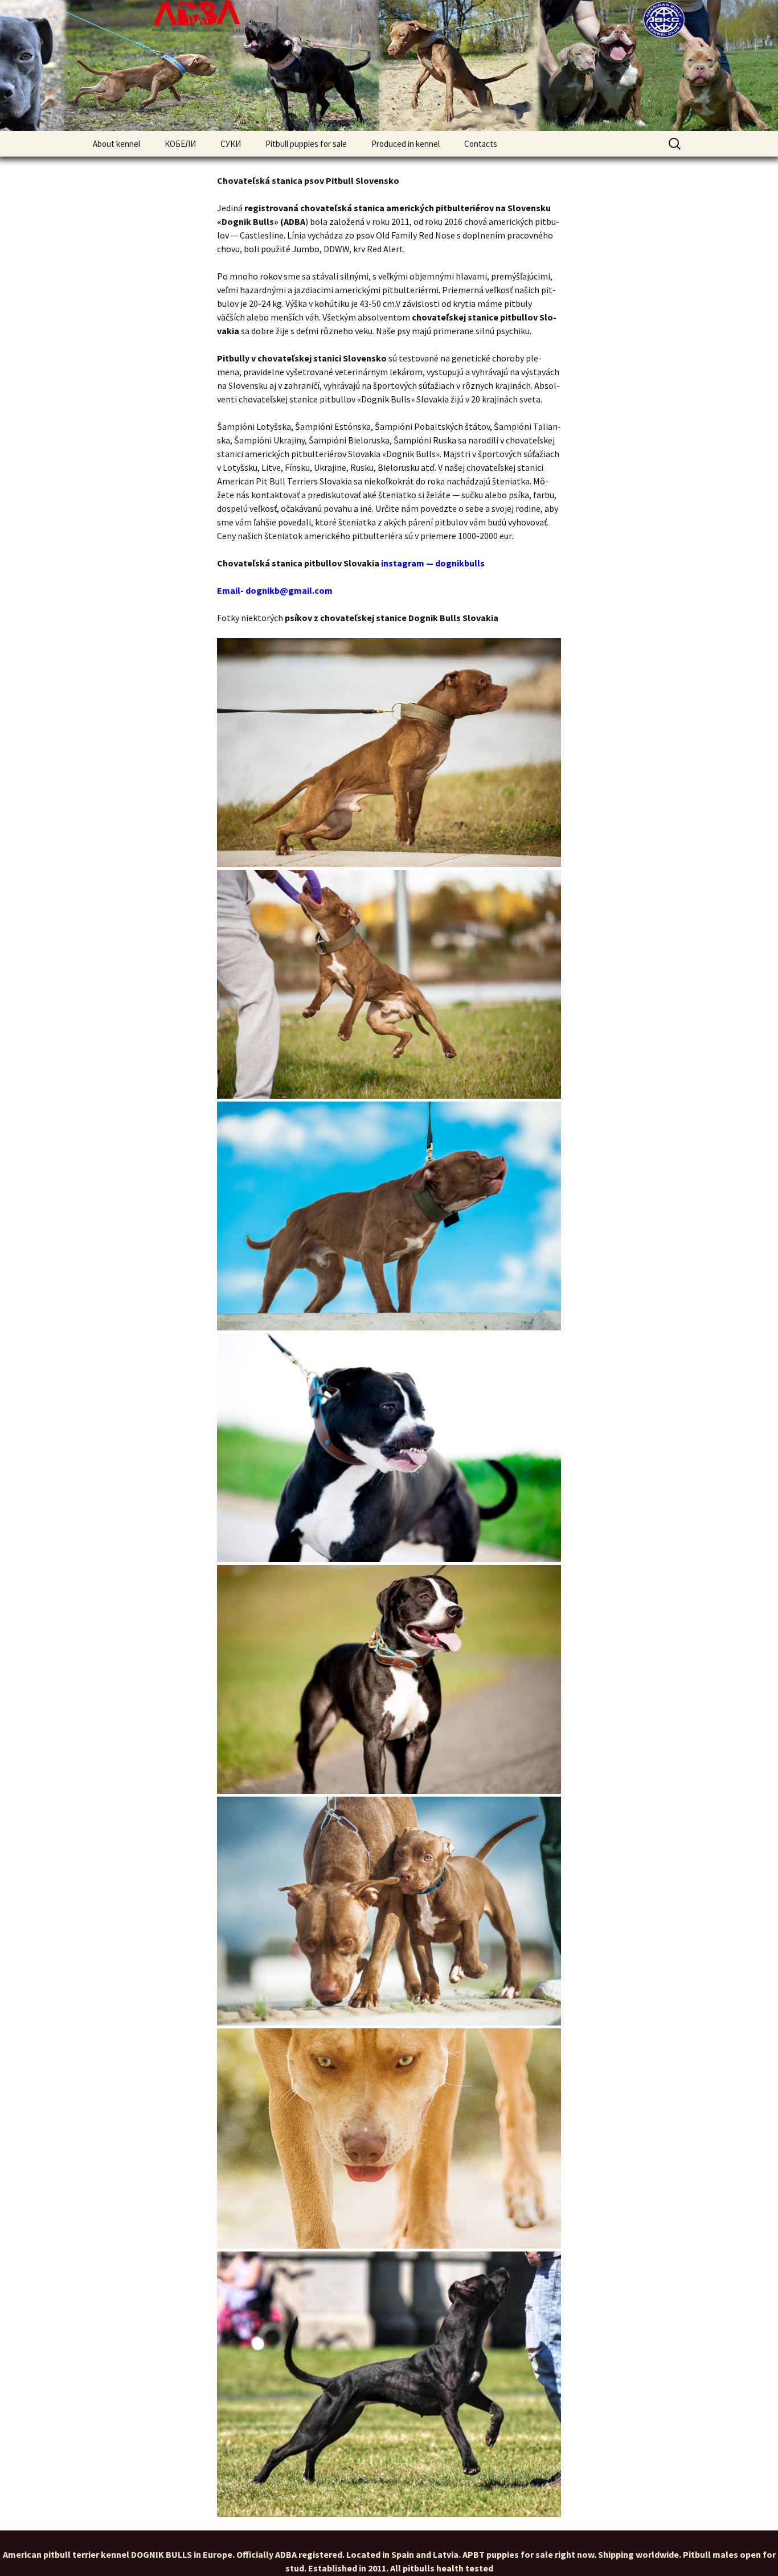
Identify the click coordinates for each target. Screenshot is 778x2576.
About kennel (116, 144)
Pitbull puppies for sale (306, 144)
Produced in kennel (406, 144)
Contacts (481, 144)
